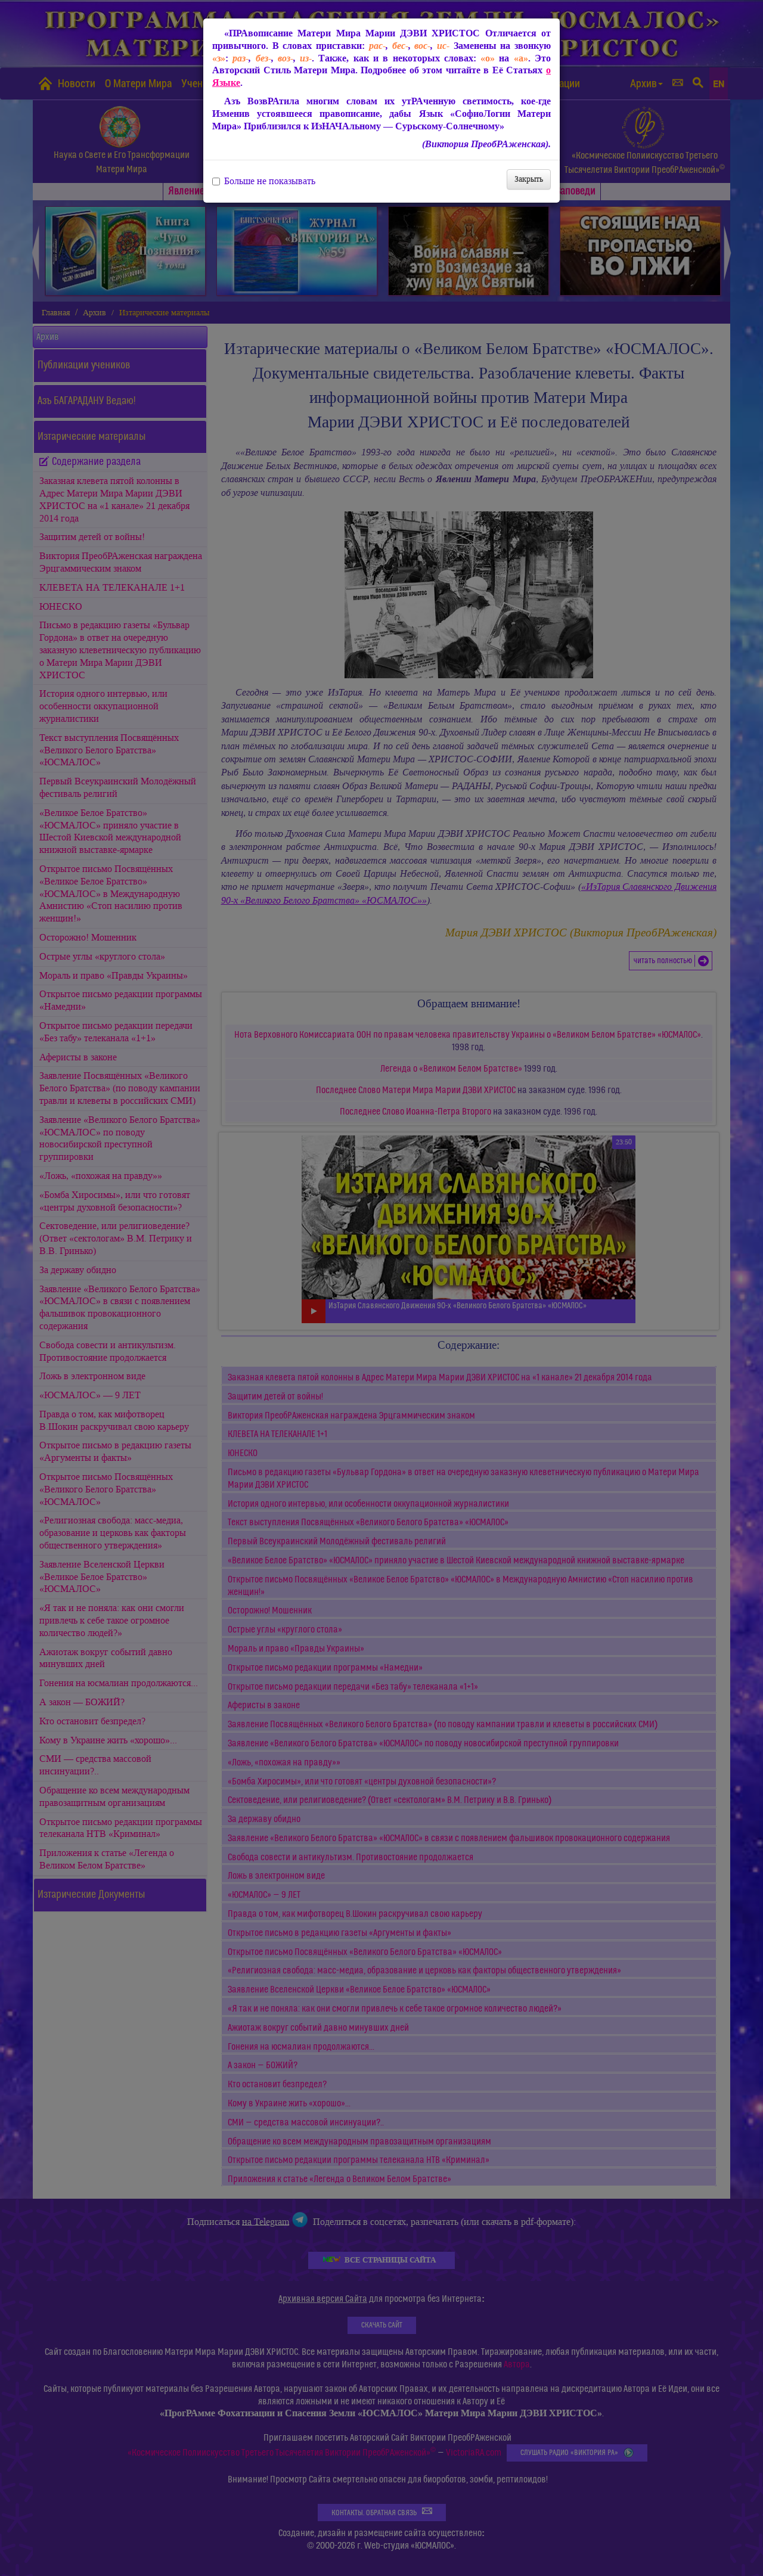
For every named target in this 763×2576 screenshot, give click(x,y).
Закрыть (529, 179)
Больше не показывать (270, 181)
